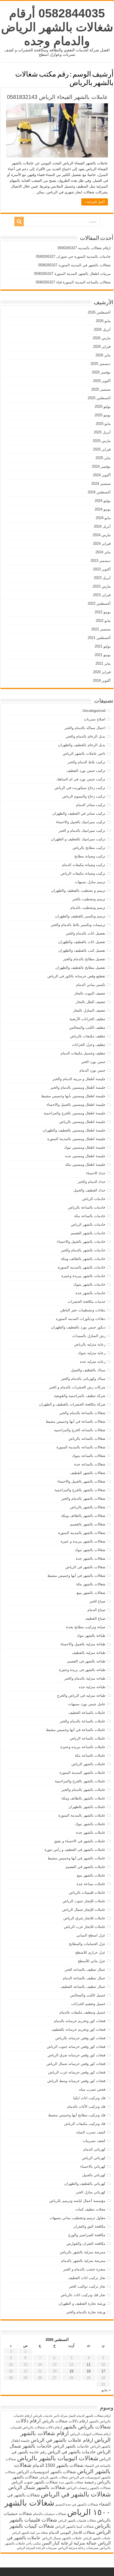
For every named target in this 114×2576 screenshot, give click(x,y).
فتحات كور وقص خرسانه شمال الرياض (76, 2064)
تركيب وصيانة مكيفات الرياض (83, 873)
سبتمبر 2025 (101, 389)
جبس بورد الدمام (92, 1070)
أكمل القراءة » (95, 202)
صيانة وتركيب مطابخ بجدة (86, 1627)
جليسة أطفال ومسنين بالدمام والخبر (78, 1087)
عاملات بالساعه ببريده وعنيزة (83, 1747)
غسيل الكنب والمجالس (88, 1995)
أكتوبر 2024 (102, 475)
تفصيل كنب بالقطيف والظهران (82, 950)
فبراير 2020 (102, 672)
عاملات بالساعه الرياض (88, 1738)
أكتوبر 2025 (102, 381)
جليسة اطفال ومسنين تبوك (85, 1147)
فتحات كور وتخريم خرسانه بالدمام (80, 2021)
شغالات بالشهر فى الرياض (85, 1567)
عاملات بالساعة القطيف (87, 1713)
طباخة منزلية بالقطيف (89, 1653)
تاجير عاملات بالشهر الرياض (84, 753)
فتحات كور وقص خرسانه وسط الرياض (76, 2081)
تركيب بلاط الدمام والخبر (86, 762)
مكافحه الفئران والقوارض (86, 2244)
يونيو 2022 (103, 612)
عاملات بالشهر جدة (91, 1832)
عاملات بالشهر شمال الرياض (62, 2538)
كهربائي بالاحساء (93, 2166)
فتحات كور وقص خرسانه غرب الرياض (77, 2072)
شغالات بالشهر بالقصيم (88, 1524)
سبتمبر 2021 (101, 629)
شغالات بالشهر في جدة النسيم (77, 2504)
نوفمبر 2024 (101, 466)
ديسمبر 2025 (101, 364)
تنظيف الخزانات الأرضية (87, 1019)
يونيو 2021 (103, 655)
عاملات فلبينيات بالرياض (87, 1892)
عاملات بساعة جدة (91, 1884)
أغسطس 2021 (99, 638)
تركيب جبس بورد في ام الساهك (81, 779)
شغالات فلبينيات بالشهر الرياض (77, 2520)
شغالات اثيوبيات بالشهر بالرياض (58, 2458)
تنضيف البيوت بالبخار (90, 993)
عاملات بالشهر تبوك (90, 1824)
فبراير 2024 (102, 544)
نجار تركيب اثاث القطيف (87, 2278)
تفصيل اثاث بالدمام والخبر (86, 933)
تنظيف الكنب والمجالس (87, 1027)
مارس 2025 (102, 441)
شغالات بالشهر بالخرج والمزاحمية (80, 1490)
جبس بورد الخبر (93, 1062)
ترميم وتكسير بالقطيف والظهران (80, 916)
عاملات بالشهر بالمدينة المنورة (82, 1815)
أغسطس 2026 (99, 312)
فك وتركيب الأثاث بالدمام (86, 2107)
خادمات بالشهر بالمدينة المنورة (82, 1267)
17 (103, 2371)
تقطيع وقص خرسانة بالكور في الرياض (76, 976)
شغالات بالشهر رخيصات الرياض (89, 2488)
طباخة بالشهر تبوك (91, 1636)
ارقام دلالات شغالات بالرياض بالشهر (63, 2424)
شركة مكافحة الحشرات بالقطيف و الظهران (72, 1404)
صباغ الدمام (96, 1610)
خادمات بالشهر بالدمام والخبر (83, 1250)
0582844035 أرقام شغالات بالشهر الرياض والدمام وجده (57, 27)
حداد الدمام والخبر (92, 1182)
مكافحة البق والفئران (89, 2226)
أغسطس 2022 (99, 603)
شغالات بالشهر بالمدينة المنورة (82, 1533)
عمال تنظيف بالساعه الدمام (84, 1978)
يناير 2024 (103, 552)
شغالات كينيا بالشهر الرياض (74, 2527)
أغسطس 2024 (99, 492)
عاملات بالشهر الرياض (88, 1764)
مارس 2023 (102, 586)
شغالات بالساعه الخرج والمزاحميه (80, 1430)
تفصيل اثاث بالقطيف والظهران (82, 942)
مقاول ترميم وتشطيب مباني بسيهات (77, 2218)
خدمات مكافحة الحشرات (87, 1302)
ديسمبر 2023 (101, 561)
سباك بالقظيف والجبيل (88, 1370)
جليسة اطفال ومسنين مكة (85, 1165)
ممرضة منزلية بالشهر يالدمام (83, 2261)
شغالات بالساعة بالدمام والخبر (82, 1413)
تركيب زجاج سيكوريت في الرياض (80, 788)
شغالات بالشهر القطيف (88, 1473)
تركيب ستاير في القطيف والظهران (79, 813)
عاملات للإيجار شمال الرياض (84, 1910)
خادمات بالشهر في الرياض (72, 2452)
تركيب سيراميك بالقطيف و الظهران (78, 839)
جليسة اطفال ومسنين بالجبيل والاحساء (76, 1105)
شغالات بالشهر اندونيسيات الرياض (46, 2472)
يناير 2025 (103, 458)
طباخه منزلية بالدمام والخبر (85, 1678)
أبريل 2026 (102, 329)
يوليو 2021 (103, 646)
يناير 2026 (103, 355)
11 (89, 2365)
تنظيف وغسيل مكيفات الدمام (83, 1053)
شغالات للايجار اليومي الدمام (72, 2532)
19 (71, 2371)
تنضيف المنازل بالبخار (89, 1010)
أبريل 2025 (102, 432)
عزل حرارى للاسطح (90, 1952)
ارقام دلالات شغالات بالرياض (65, 2421)
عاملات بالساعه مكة (90, 1755)
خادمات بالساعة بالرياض (87, 1207)
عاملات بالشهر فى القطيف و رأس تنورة (75, 1850)
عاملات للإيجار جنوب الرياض (84, 1901)
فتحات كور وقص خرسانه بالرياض (80, 2038)
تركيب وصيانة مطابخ (90, 856)
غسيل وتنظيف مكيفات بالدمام (82, 2012)
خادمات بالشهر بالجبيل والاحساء (81, 1242)
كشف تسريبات (94, 2141)
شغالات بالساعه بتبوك (89, 1456)
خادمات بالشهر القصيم (88, 1233)
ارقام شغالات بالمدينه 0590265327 (84, 248)
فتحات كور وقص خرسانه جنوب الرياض (76, 2047)
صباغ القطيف (95, 1618)
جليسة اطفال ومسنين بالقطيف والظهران (74, 1130)
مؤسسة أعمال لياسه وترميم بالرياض (77, 2201)
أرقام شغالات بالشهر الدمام (94, 2416)
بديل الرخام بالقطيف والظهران (82, 745)
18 (89, 2371)
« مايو (106, 2390)
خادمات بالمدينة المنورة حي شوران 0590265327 (73, 256)
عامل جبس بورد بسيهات (87, 1704)
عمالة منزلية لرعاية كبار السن (69, 2543)
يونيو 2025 (103, 415)
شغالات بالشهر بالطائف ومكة (83, 1516)
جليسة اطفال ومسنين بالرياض (82, 1122)
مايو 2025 (103, 424)
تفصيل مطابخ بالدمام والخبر (84, 959)
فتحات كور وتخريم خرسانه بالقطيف (78, 2029)
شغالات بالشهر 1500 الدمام (58, 2465)
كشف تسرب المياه (91, 2132)
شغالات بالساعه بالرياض (87, 1439)
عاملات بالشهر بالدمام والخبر (83, 1790)
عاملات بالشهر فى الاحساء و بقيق (80, 1841)
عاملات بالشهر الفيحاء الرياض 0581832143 (57, 97)
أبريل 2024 (102, 526)
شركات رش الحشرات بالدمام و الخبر (77, 1387)
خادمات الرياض (94, 1199)
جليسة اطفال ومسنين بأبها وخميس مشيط (73, 1096)
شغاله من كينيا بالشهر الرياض (30, 2533)
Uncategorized (94, 711)
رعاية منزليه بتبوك (92, 1353)
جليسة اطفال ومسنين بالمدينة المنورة (76, 1139)
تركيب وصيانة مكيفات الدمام (84, 865)
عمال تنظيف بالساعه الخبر (85, 1970)
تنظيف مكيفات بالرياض (88, 1036)
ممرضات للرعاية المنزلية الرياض (37, 2548)
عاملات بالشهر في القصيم (85, 1867)
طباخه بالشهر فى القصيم (86, 1661)
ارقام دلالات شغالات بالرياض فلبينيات (36, 2427)
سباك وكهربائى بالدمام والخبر (83, 1379)
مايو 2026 (103, 321)
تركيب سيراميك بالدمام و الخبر (82, 831)
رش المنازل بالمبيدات (89, 1336)
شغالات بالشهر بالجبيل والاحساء (81, 1481)
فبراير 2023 (102, 595)
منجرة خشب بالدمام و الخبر (84, 2269)
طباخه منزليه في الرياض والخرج (81, 1695)
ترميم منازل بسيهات (90, 882)
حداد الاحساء (96, 1173)
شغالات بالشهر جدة (91, 1558)
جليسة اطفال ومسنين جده (85, 1156)
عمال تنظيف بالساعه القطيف (83, 1987)
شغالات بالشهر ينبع (91, 1593)
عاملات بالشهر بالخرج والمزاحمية (80, 1781)
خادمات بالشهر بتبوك (89, 1284)
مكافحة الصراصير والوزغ (87, 2235)
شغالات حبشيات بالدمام (50, 2514)
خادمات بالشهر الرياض (88, 1224)
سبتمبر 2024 (101, 484)
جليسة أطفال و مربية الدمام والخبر (79, 1079)
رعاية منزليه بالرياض (90, 1344)
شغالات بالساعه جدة (90, 1464)
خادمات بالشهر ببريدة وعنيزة (83, 1276)
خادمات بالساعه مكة (90, 1216)
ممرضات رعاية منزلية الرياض (78, 2548)
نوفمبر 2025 (101, 372)
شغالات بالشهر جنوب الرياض (35, 2482)
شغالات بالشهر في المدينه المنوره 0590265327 (74, 265)
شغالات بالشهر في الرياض (76, 2494)
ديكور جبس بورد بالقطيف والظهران (78, 1327)
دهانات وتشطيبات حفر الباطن (83, 1310)
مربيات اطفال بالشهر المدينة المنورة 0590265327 (72, 274)
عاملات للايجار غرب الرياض (85, 1927)
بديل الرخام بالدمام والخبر (86, 736)
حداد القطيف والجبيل (89, 1190)
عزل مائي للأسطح (92, 1961)
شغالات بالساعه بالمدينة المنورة (81, 1447)
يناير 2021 (103, 663)
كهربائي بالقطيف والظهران (85, 2184)
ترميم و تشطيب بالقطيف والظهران (78, 890)
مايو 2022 (103, 621)
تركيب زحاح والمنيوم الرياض (84, 796)
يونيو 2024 (103, 509)
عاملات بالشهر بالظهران (87, 1807)
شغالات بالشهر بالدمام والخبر (83, 1498)
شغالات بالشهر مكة (91, 1584)
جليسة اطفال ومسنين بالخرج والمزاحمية (75, 1113)
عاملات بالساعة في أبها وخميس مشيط (76, 1730)
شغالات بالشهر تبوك (90, 1550)
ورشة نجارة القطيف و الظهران (82, 2303)
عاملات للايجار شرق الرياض (84, 1918)
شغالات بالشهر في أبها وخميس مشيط (76, 1576)
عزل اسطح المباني (91, 1935)
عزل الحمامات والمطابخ (87, 1944)
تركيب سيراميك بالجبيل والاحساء (81, 822)
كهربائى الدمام (94, 2149)
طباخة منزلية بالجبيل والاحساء (83, 1644)
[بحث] (19, 222)
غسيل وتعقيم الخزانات (88, 2004)
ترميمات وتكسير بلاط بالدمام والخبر (78, 925)
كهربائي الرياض (94, 2158)
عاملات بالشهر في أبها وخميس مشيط (77, 1858)
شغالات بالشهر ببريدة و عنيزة (83, 1541)
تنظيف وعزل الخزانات (89, 1045)
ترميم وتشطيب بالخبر (89, 899)
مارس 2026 (102, 338)
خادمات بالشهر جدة (90, 1293)
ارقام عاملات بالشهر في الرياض (62, 2440)
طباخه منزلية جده (92, 1687)
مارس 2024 (102, 535)
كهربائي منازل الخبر (91, 2192)
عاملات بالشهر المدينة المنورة (82, 1773)
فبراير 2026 (102, 347)
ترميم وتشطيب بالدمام (88, 908)
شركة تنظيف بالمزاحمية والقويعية (80, 1396)
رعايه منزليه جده (93, 1361)
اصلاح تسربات (95, 719)
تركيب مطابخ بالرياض (89, 848)
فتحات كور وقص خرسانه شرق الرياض (77, 2055)
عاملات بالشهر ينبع (91, 1875)
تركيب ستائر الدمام (91, 805)
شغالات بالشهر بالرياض (88, 1507)
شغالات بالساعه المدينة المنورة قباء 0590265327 (73, 282)
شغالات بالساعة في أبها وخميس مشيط (76, 1421)
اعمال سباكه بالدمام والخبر (85, 728)
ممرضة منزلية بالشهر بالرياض (83, 2252)
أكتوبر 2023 (102, 569)
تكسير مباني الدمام (91, 985)
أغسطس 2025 (99, 398)
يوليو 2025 (103, 406)
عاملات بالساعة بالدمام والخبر (83, 1721)
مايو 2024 (103, 518)
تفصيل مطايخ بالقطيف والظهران (80, 968)
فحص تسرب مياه (92, 2089)
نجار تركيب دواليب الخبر (87, 2286)
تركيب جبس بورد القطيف (86, 771)
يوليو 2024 (103, 501)
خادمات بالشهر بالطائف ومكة (83, 1259)
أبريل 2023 (102, 578)
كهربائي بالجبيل (94, 2175)
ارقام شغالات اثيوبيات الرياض (90, 2434)
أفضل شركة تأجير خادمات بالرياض (54, 2416)
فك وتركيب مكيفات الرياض (85, 2124)
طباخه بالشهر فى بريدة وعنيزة (82, 1670)
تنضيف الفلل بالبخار (91, 1002)
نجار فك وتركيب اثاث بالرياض (83, 2295)
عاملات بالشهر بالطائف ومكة (83, 1798)
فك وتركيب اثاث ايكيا (89, 2098)
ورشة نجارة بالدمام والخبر (86, 2312)
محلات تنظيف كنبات (90, 2209)
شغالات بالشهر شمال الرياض (37, 2487)
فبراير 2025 (102, 449)
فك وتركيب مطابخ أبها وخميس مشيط (77, 2115)
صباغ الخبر (97, 1601)
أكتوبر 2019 (102, 681)
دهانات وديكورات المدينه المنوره (81, 1319)
